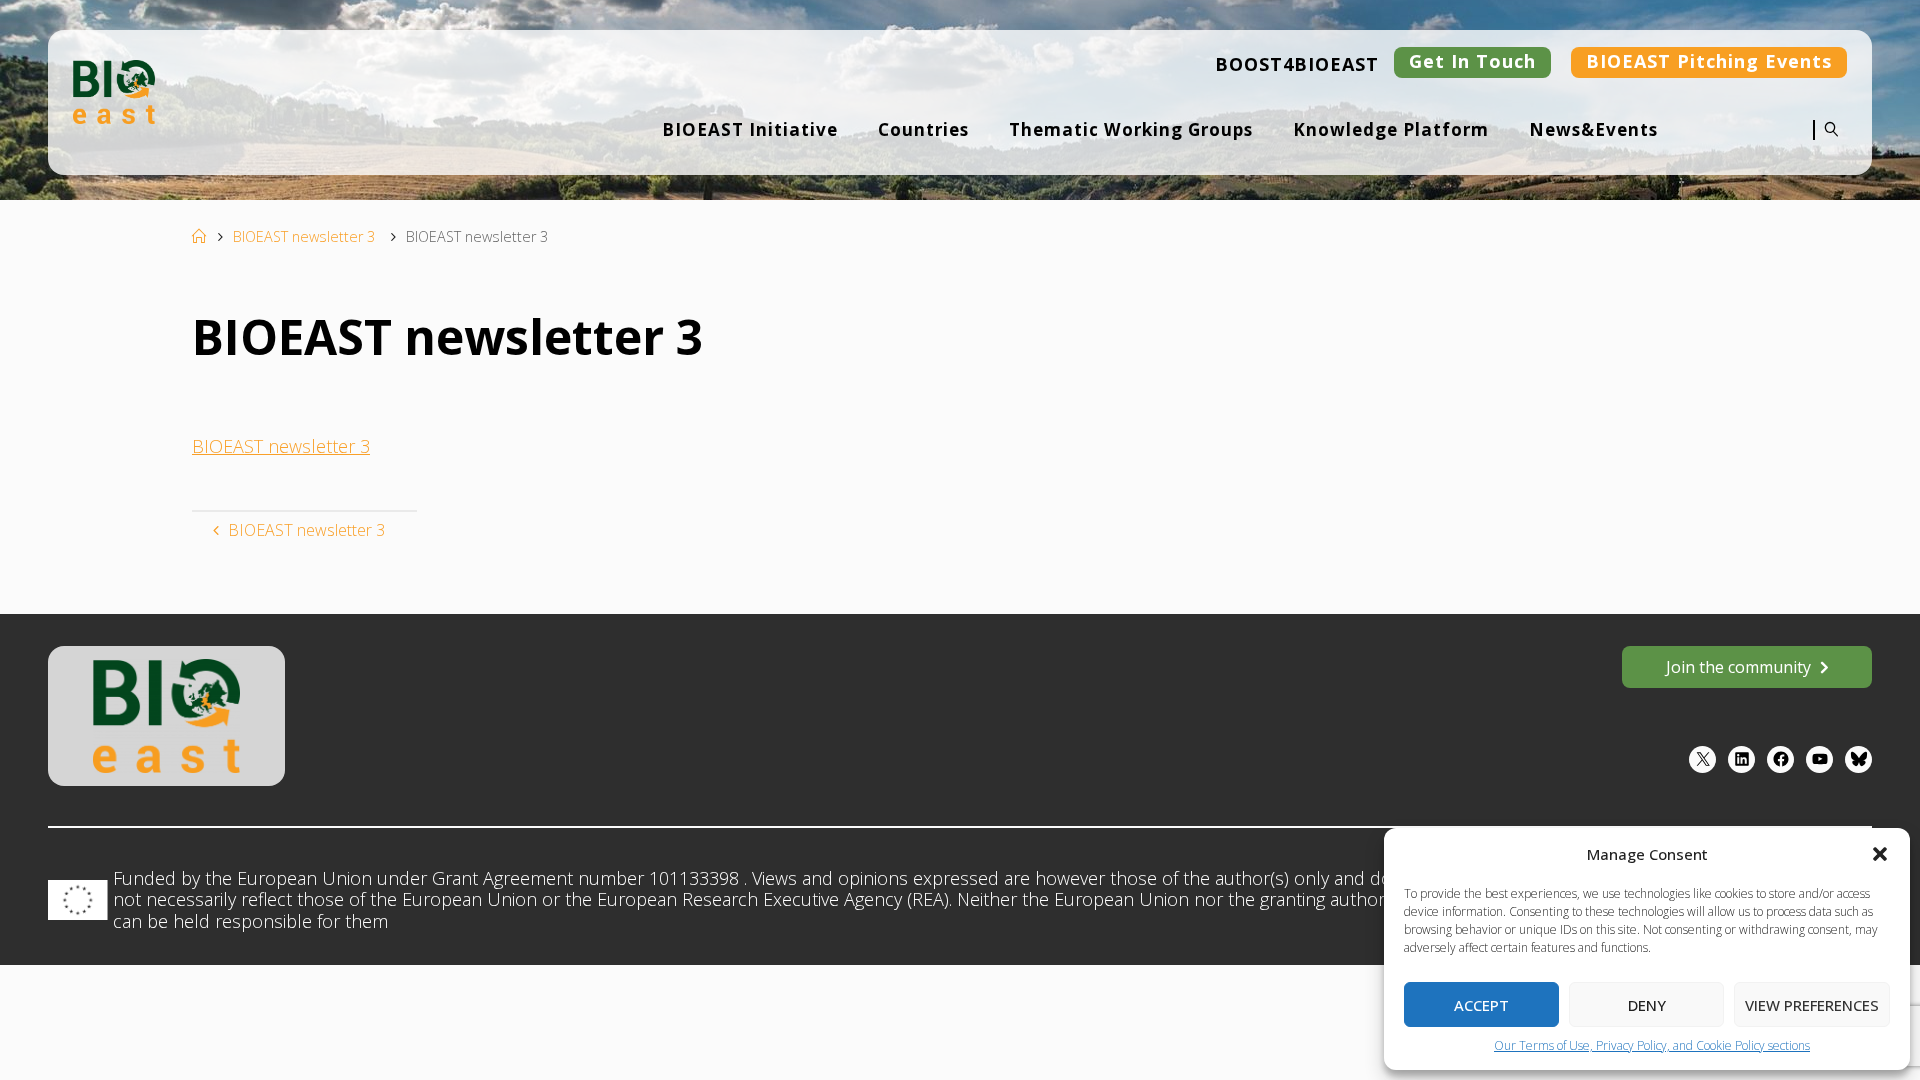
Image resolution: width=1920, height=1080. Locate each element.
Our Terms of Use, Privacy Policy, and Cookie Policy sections (1652, 1045)
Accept (1481, 1005)
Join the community (1738, 667)
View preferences (1812, 1005)
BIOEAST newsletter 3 (304, 236)
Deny (1647, 1005)
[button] (1880, 854)
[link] (1826, 143)
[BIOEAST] (114, 92)
